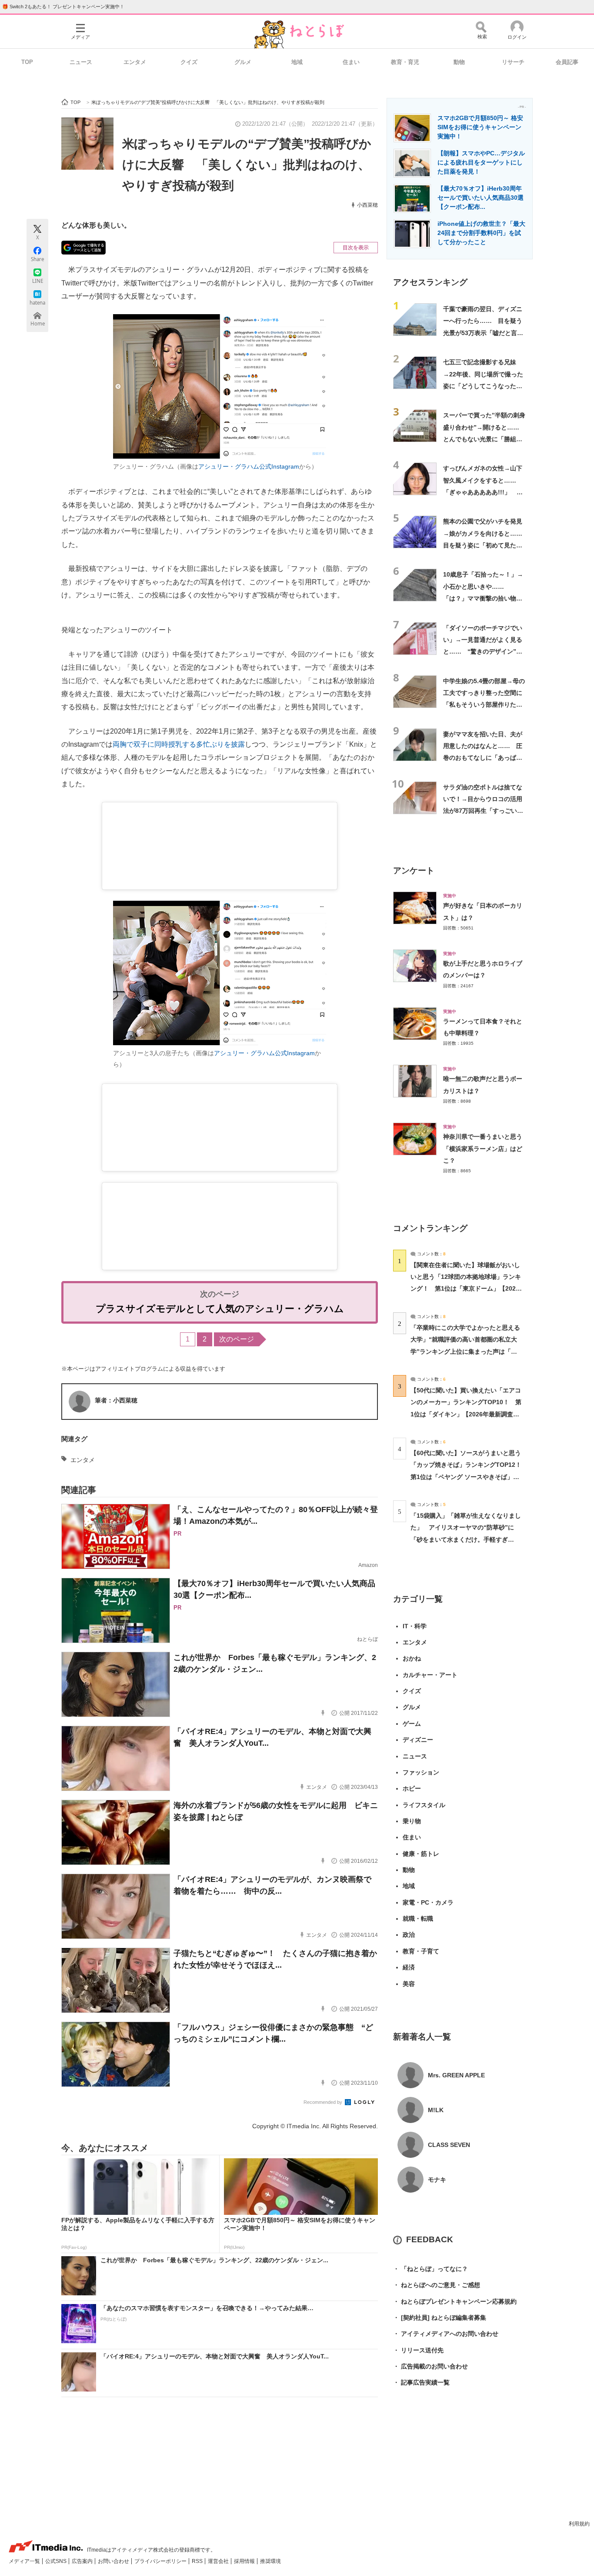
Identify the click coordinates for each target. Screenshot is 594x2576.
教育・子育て (421, 1951)
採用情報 (245, 2561)
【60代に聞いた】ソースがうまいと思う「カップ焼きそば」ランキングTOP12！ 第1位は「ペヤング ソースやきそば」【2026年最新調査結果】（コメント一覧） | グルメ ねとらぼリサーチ (469, 1477)
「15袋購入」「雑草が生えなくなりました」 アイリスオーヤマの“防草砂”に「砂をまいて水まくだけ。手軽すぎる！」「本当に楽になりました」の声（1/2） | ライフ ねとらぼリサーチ (466, 1539)
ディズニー (418, 1740)
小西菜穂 (367, 205)
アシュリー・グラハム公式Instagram (249, 466)
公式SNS (57, 2561)
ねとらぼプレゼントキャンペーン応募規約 (455, 2301)
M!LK (436, 2110)
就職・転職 (418, 1919)
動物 (459, 62)
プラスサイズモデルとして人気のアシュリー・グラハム (220, 1309)
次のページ (237, 1339)
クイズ (189, 62)
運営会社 (219, 2561)
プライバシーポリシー (161, 2561)
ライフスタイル (424, 1805)
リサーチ (513, 62)
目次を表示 (356, 248)
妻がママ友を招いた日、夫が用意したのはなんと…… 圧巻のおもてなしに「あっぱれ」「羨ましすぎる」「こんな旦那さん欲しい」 (483, 758)
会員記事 (567, 62)
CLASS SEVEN (449, 2145)
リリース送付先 (418, 2350)
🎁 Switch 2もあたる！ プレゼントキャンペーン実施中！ (63, 7)
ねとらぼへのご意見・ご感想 (437, 2285)
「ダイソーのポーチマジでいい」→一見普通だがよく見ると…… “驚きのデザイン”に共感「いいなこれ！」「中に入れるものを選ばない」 (483, 652)
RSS (198, 2561)
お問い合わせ (114, 2561)
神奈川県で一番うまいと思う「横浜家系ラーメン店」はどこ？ (483, 1149)
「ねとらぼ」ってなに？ (430, 2269)
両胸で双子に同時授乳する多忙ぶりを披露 (179, 744)
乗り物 (412, 1821)
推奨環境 (270, 2561)
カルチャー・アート (430, 1675)
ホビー (412, 1788)
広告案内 (83, 2561)
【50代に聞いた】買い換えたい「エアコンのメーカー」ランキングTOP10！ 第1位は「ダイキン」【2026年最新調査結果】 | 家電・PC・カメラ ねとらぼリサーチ (466, 1414)
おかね (412, 1658)
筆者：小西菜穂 (116, 1400)
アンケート (414, 870)
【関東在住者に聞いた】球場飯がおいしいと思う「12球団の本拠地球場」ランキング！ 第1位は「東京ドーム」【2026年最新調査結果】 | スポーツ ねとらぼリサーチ (466, 1289)
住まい (351, 62)
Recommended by (324, 2102)
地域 (297, 62)
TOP (27, 62)
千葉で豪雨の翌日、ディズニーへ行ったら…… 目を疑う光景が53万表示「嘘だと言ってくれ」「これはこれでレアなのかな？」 (483, 333)
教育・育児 (405, 62)
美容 (409, 1984)
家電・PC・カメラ (428, 1902)
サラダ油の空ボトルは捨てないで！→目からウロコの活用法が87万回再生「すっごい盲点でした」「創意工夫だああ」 (483, 811)
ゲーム (412, 1724)
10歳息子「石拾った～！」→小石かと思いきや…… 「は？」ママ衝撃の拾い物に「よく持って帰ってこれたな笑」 (483, 598)
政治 (409, 1935)
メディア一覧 (25, 2561)
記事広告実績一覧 (421, 2382)
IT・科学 (415, 1626)
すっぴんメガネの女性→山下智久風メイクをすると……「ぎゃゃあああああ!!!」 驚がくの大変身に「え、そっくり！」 (483, 492)
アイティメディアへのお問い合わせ (446, 2334)
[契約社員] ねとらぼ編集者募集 (440, 2318)
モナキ (437, 2180)
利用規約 (579, 2524)
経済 (409, 1967)
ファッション (421, 1772)
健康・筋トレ (421, 1854)
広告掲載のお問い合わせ (430, 2366)
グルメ (243, 62)
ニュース (81, 62)
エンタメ (135, 62)
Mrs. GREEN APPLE (456, 2075)
